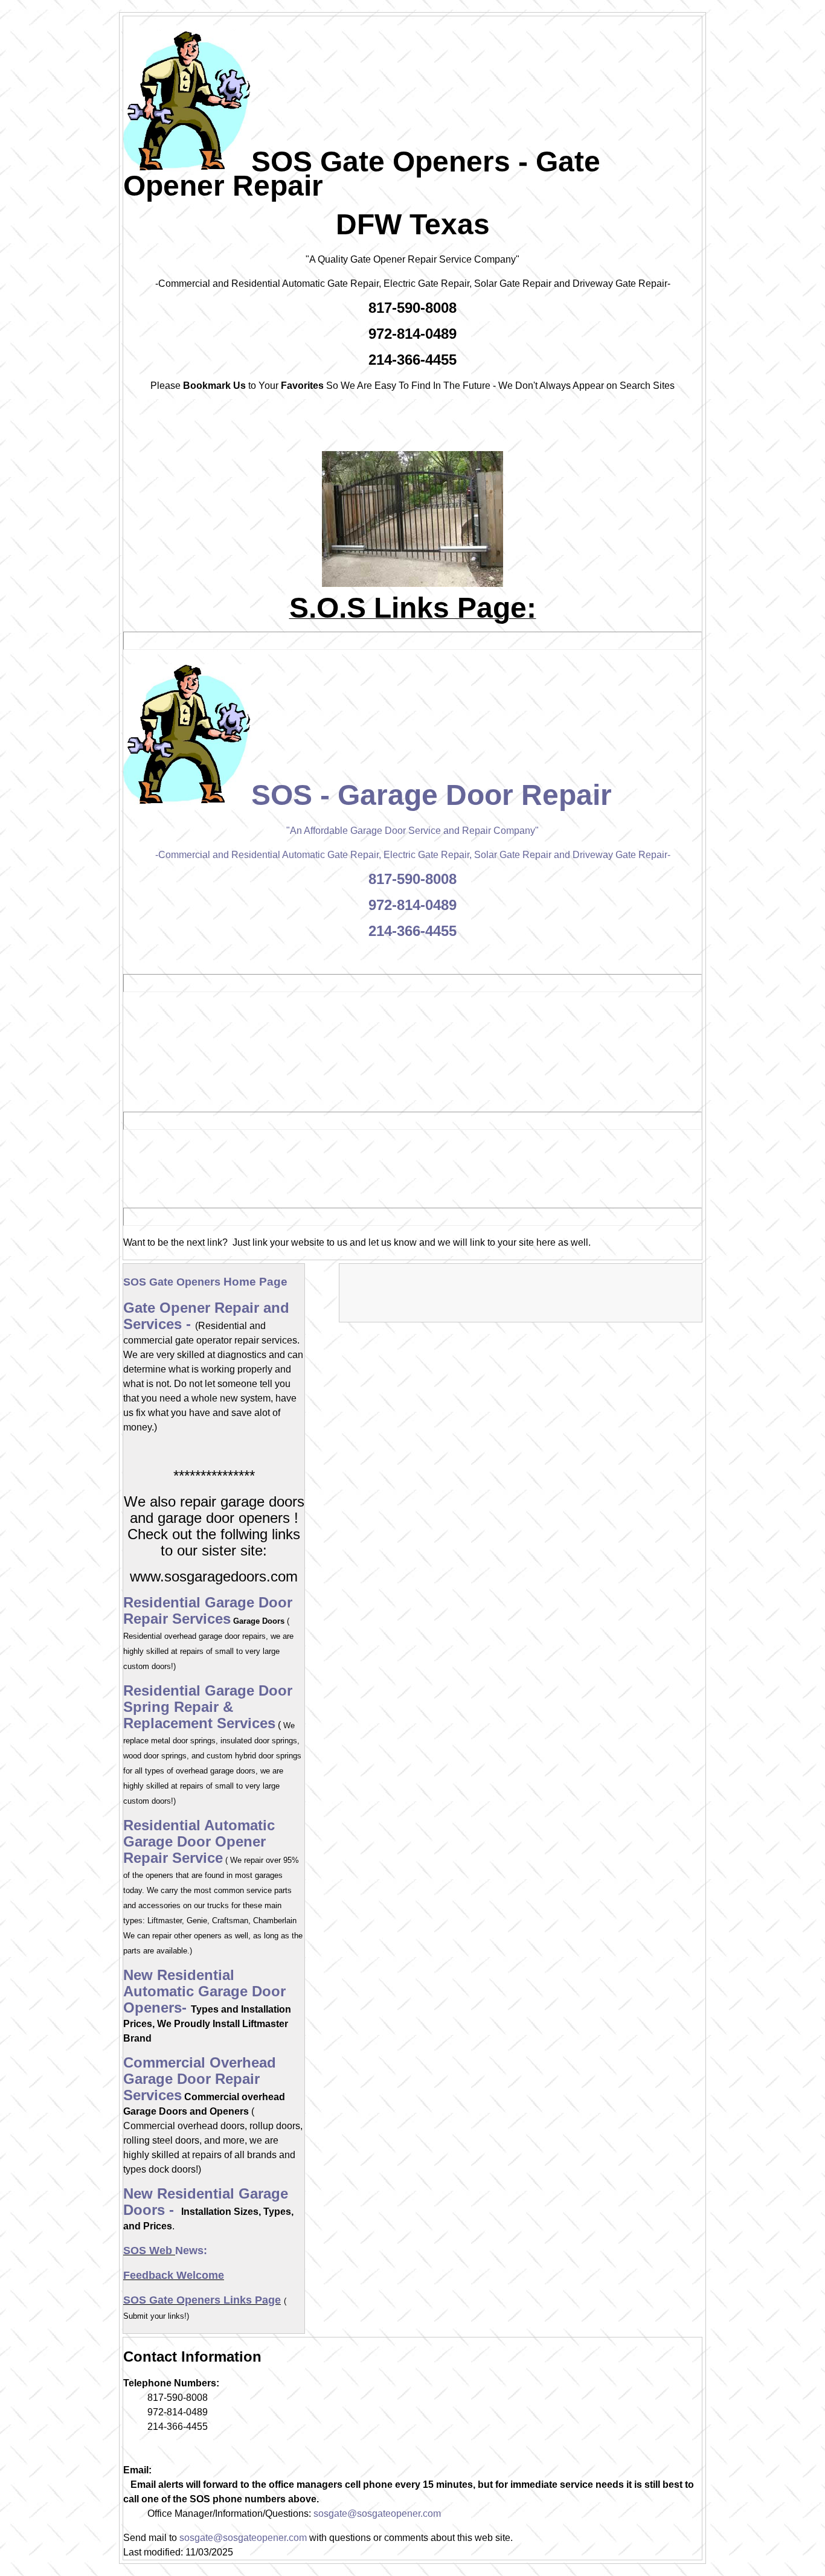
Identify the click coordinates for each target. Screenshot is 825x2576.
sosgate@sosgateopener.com (377, 2514)
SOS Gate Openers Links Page (202, 2300)
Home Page (205, 1282)
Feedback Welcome (174, 2275)
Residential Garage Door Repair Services (208, 1610)
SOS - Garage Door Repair (432, 795)
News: (191, 2251)
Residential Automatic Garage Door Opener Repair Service (199, 1841)
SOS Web (149, 2251)
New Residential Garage (206, 2193)
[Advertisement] (348, 1167)
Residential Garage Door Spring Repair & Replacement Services (208, 1707)
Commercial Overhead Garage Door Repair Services (200, 2079)
